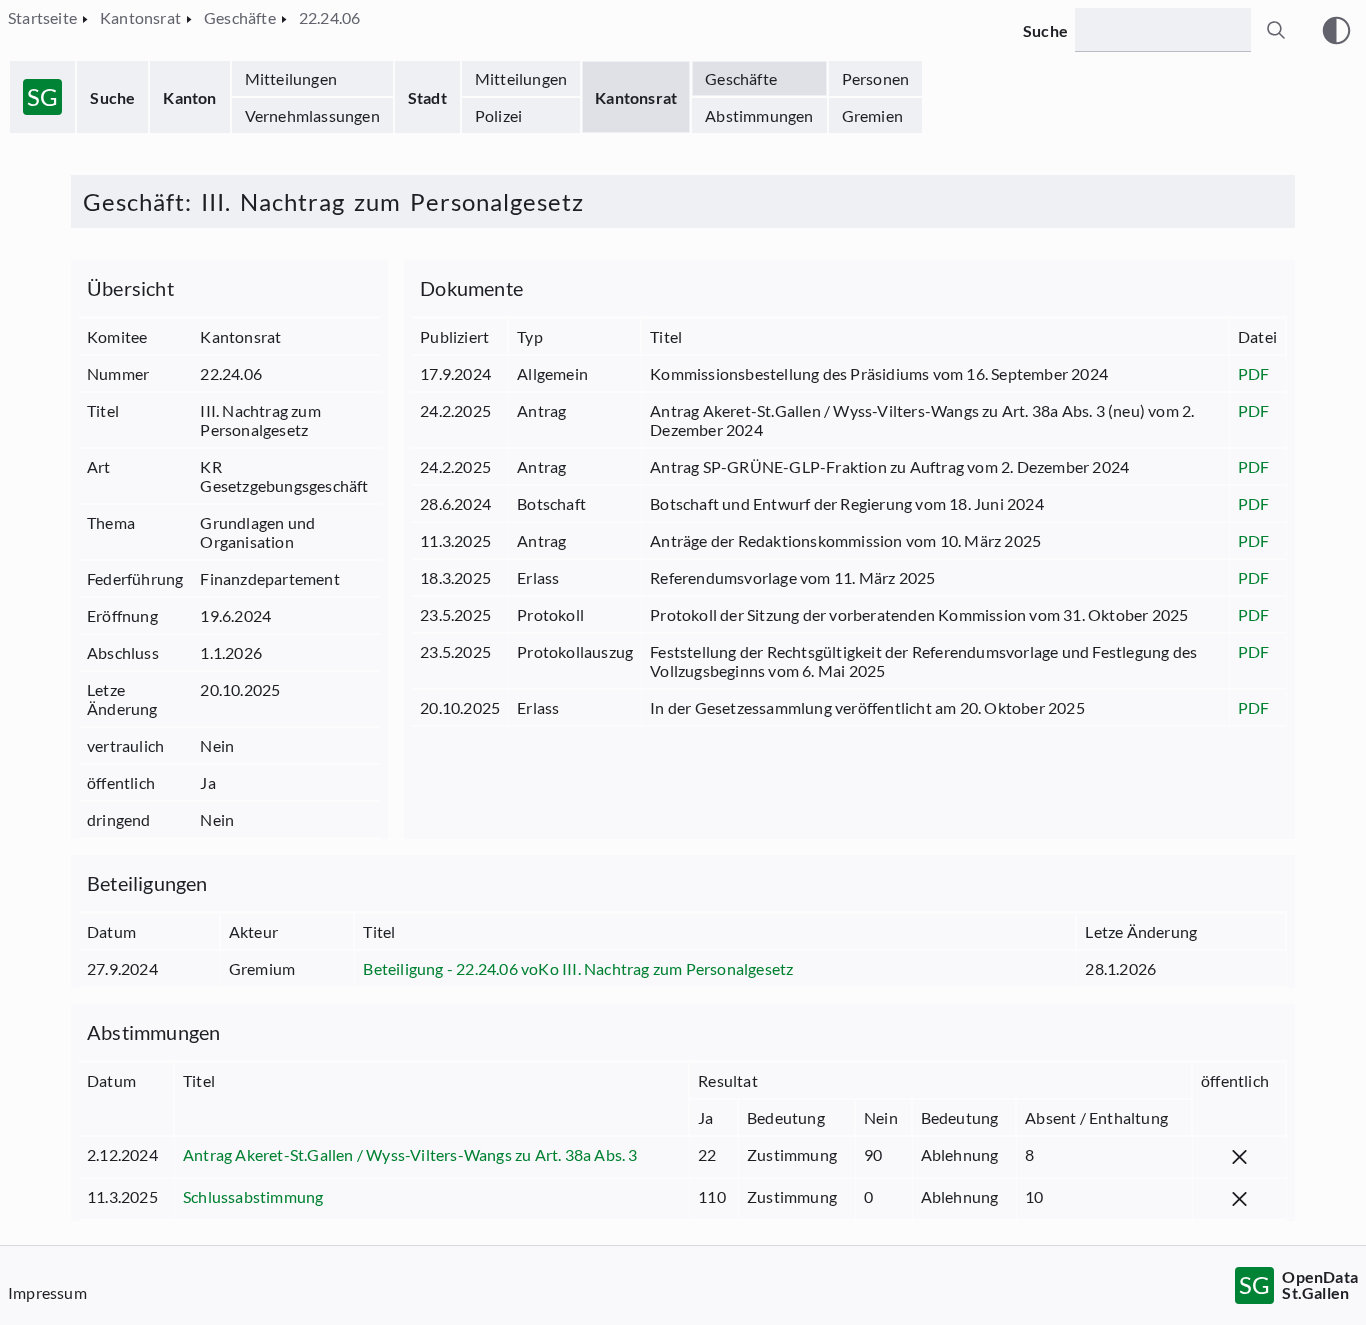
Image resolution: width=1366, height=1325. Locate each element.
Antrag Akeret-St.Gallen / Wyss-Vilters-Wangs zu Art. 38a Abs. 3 (410, 1154)
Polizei (498, 115)
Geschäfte (741, 78)
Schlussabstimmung (253, 1196)
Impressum (47, 1292)
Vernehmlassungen (312, 115)
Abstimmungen (759, 115)
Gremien (872, 115)
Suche (112, 97)
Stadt (427, 97)
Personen (876, 78)
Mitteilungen (291, 78)
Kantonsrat (636, 97)
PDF (1254, 373)
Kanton (189, 97)
